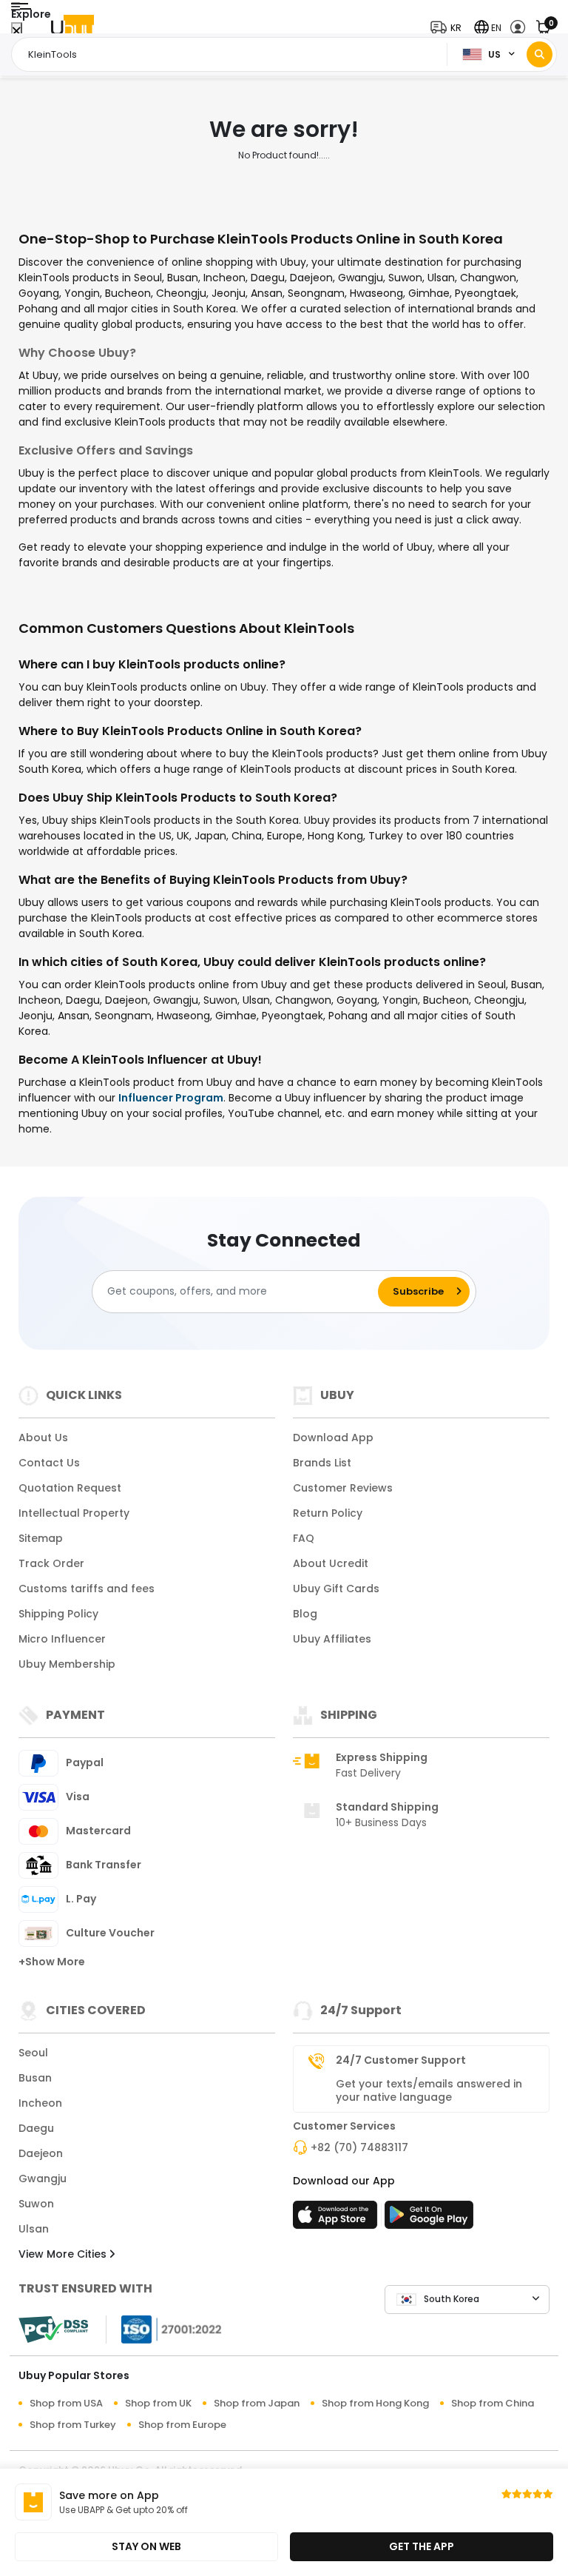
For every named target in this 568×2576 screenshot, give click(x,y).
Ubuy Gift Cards (336, 1589)
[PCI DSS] (53, 2330)
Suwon (36, 2204)
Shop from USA (66, 2403)
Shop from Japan (257, 2403)
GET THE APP (422, 2546)
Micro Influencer (62, 1639)
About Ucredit (331, 1563)
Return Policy (328, 1513)
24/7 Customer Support (401, 2060)
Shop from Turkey (73, 2425)
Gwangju (43, 2178)
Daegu (36, 2128)
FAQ (304, 1538)
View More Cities (64, 2254)
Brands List (322, 1463)
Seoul (33, 2053)
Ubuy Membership (67, 1664)
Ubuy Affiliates (332, 1639)
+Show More (52, 1962)
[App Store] (337, 2219)
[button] (449, 28)
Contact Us (49, 1463)
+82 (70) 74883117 (359, 2147)
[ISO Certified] (164, 2328)
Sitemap (41, 1538)
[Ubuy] (72, 28)
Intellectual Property (74, 1513)
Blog (305, 1614)
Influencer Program (171, 1098)
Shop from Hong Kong (375, 2403)
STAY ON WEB (146, 2546)
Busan (35, 2078)
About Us (43, 1438)
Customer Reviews (343, 1488)
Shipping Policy (58, 1614)
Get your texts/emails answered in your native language (429, 2090)
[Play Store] (429, 2219)
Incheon (40, 2103)
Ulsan (34, 2229)
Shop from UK (158, 2403)
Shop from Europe (182, 2425)
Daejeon (41, 2153)
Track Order (51, 1563)
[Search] (540, 54)
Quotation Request (70, 1488)
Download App (333, 1438)
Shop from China (493, 2403)
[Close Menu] (17, 31)
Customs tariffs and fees (87, 1589)
